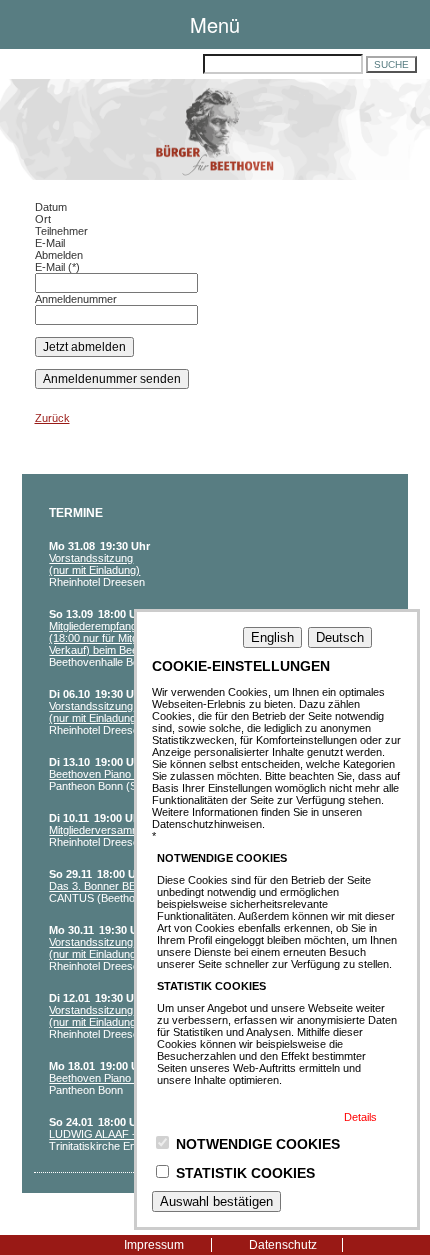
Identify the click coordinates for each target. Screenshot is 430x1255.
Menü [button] (215, 24)
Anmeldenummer (76, 299)
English (272, 637)
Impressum (154, 1245)
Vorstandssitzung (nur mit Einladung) (94, 564)
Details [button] (360, 1117)
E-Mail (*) (57, 267)
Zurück (52, 418)
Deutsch (340, 637)
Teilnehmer (61, 231)
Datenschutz (283, 1245)
